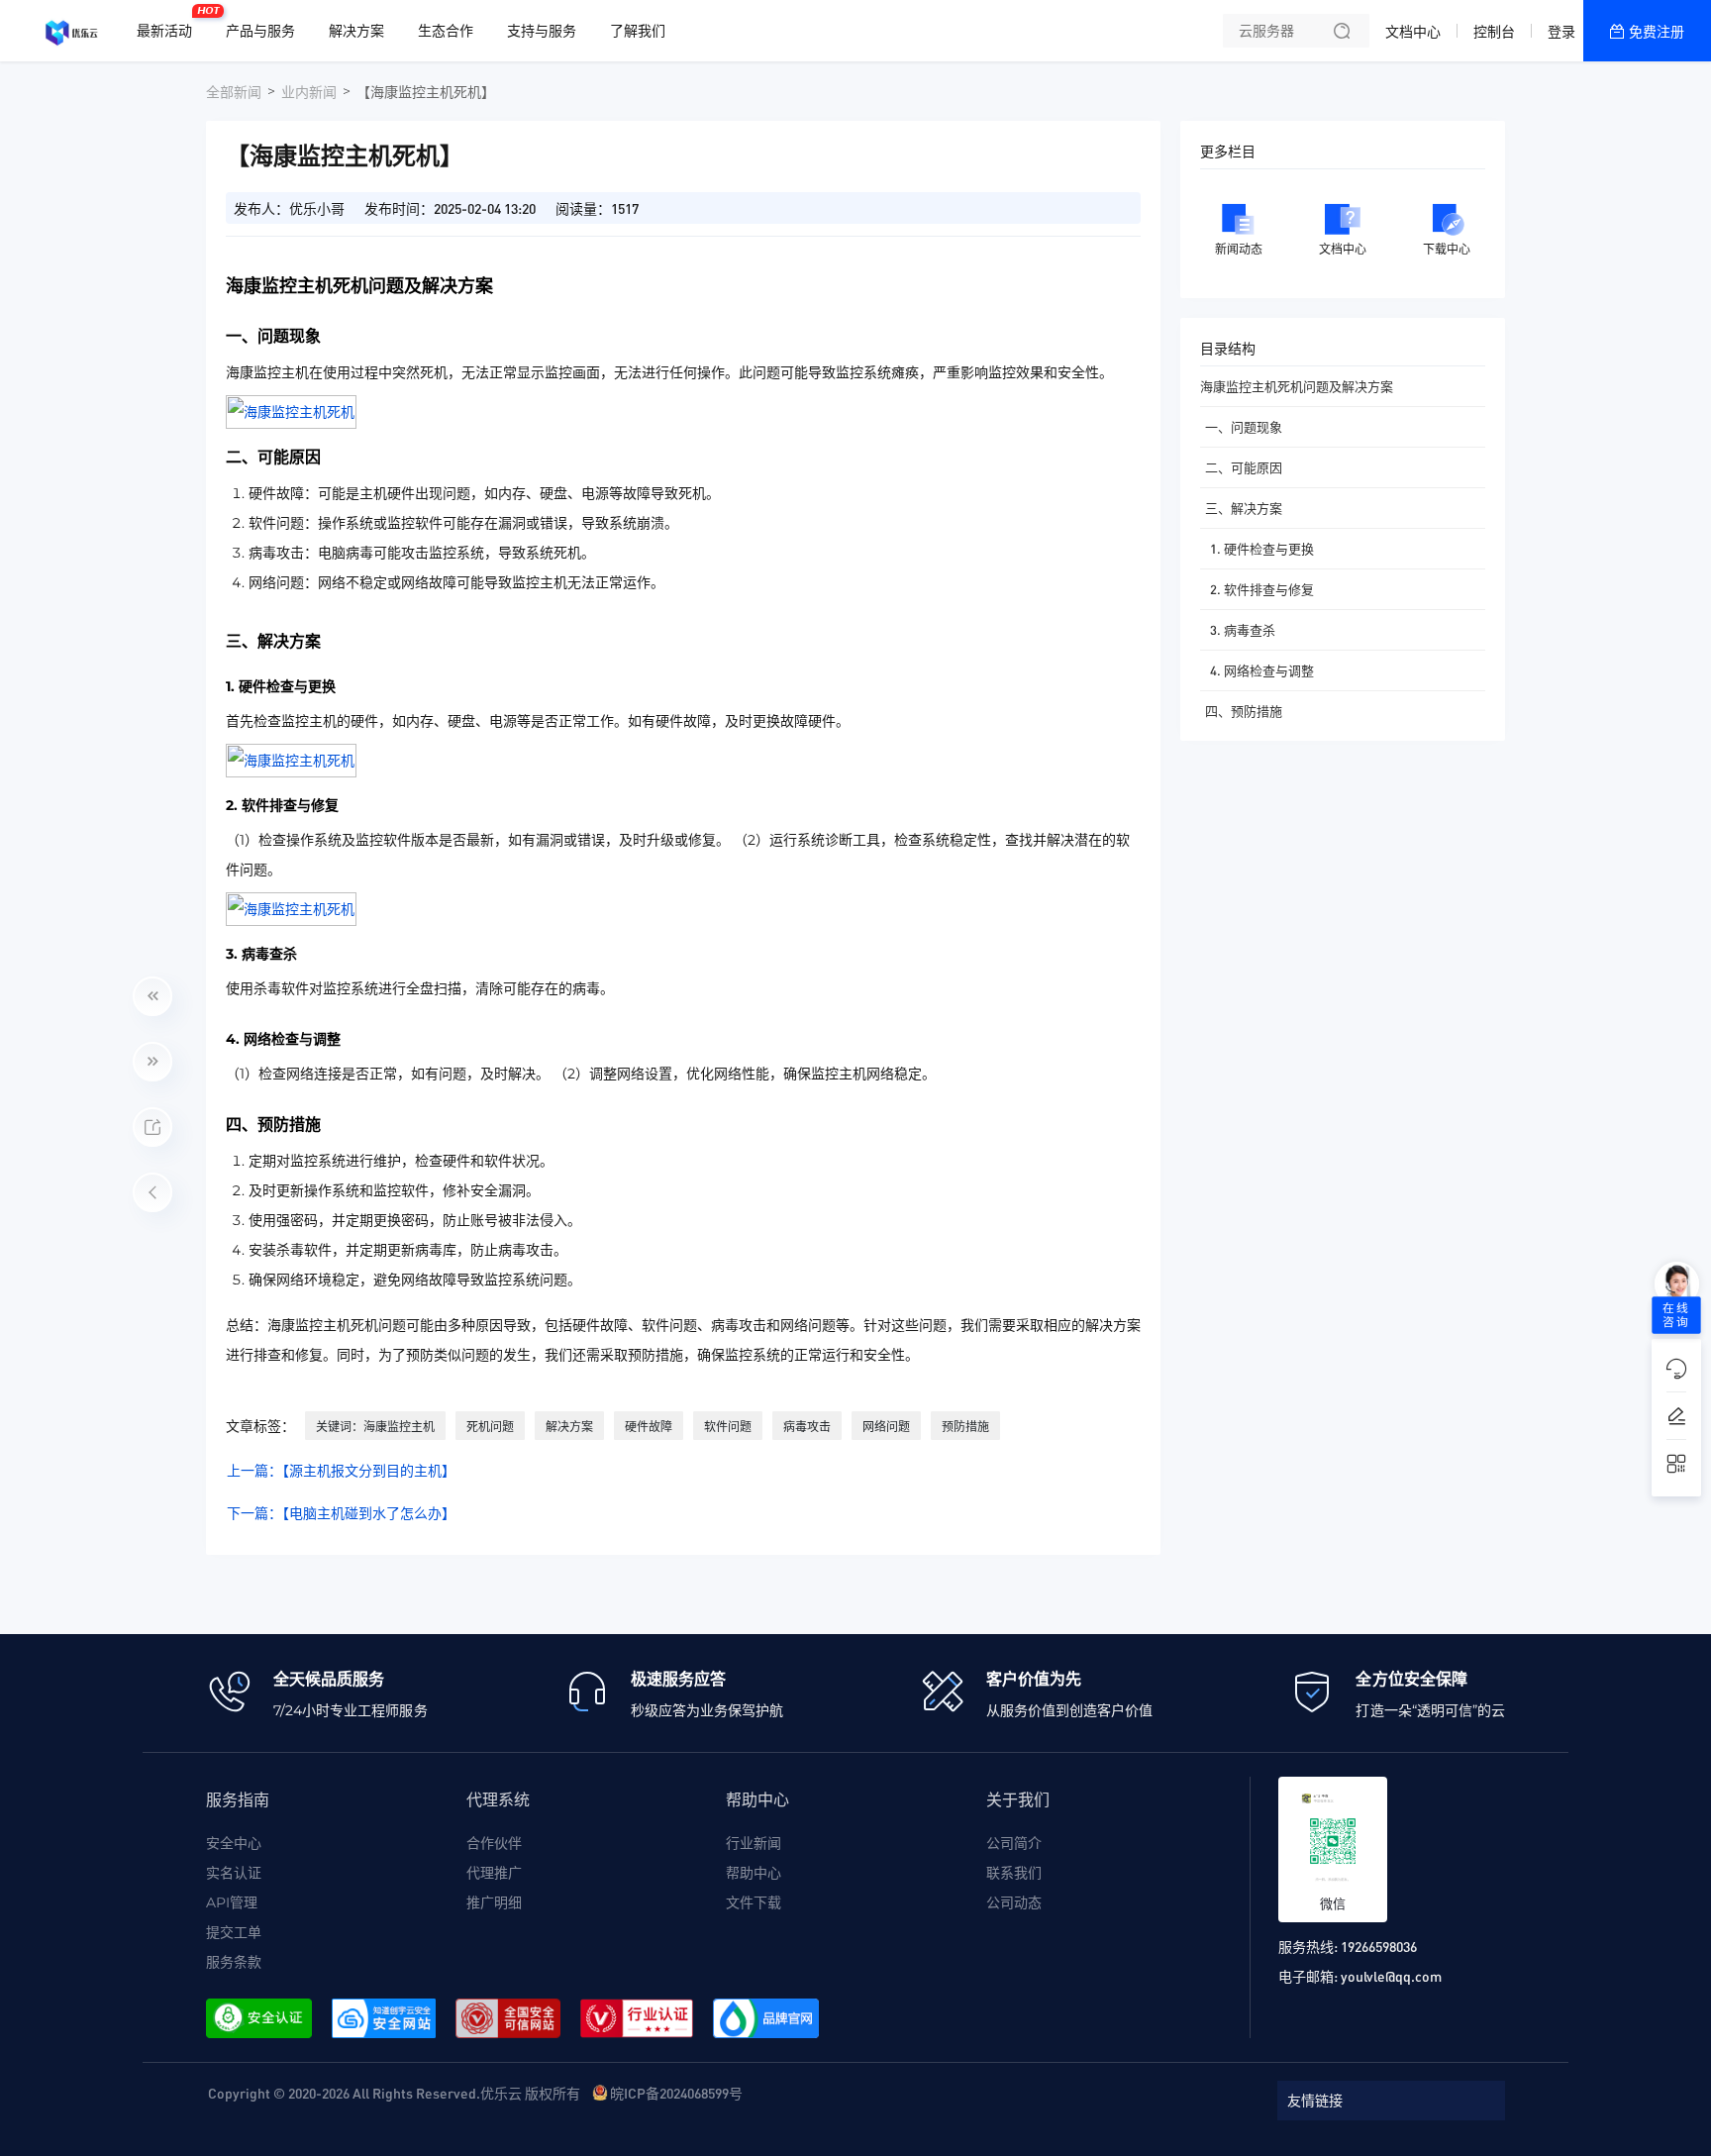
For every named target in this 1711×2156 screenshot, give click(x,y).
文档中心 (1413, 32)
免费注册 (1657, 32)
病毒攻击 (807, 1427)
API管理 (232, 1902)
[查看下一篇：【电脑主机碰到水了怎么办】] (152, 1062)
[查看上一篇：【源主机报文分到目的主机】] (152, 996)
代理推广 (494, 1873)
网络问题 (886, 1427)
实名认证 (234, 1873)
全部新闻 (234, 92)
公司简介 (1014, 1843)
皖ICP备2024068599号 (676, 2093)
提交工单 (234, 1932)
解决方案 (569, 1427)
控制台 (1494, 32)
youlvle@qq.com (1391, 1976)
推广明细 (494, 1902)
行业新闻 (754, 1843)
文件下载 (754, 1902)
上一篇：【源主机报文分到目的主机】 (341, 1471)
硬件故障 (649, 1427)
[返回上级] (152, 1192)
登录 (1561, 32)
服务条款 (234, 1962)
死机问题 (490, 1427)
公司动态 (1014, 1902)
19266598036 (1379, 1946)
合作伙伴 (494, 1843)
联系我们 (1014, 1873)
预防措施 (965, 1427)
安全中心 (234, 1843)
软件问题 (728, 1427)
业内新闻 (309, 92)
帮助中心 (754, 1873)
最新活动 (169, 23)
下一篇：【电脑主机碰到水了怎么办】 (341, 1513)
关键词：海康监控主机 (375, 1427)
